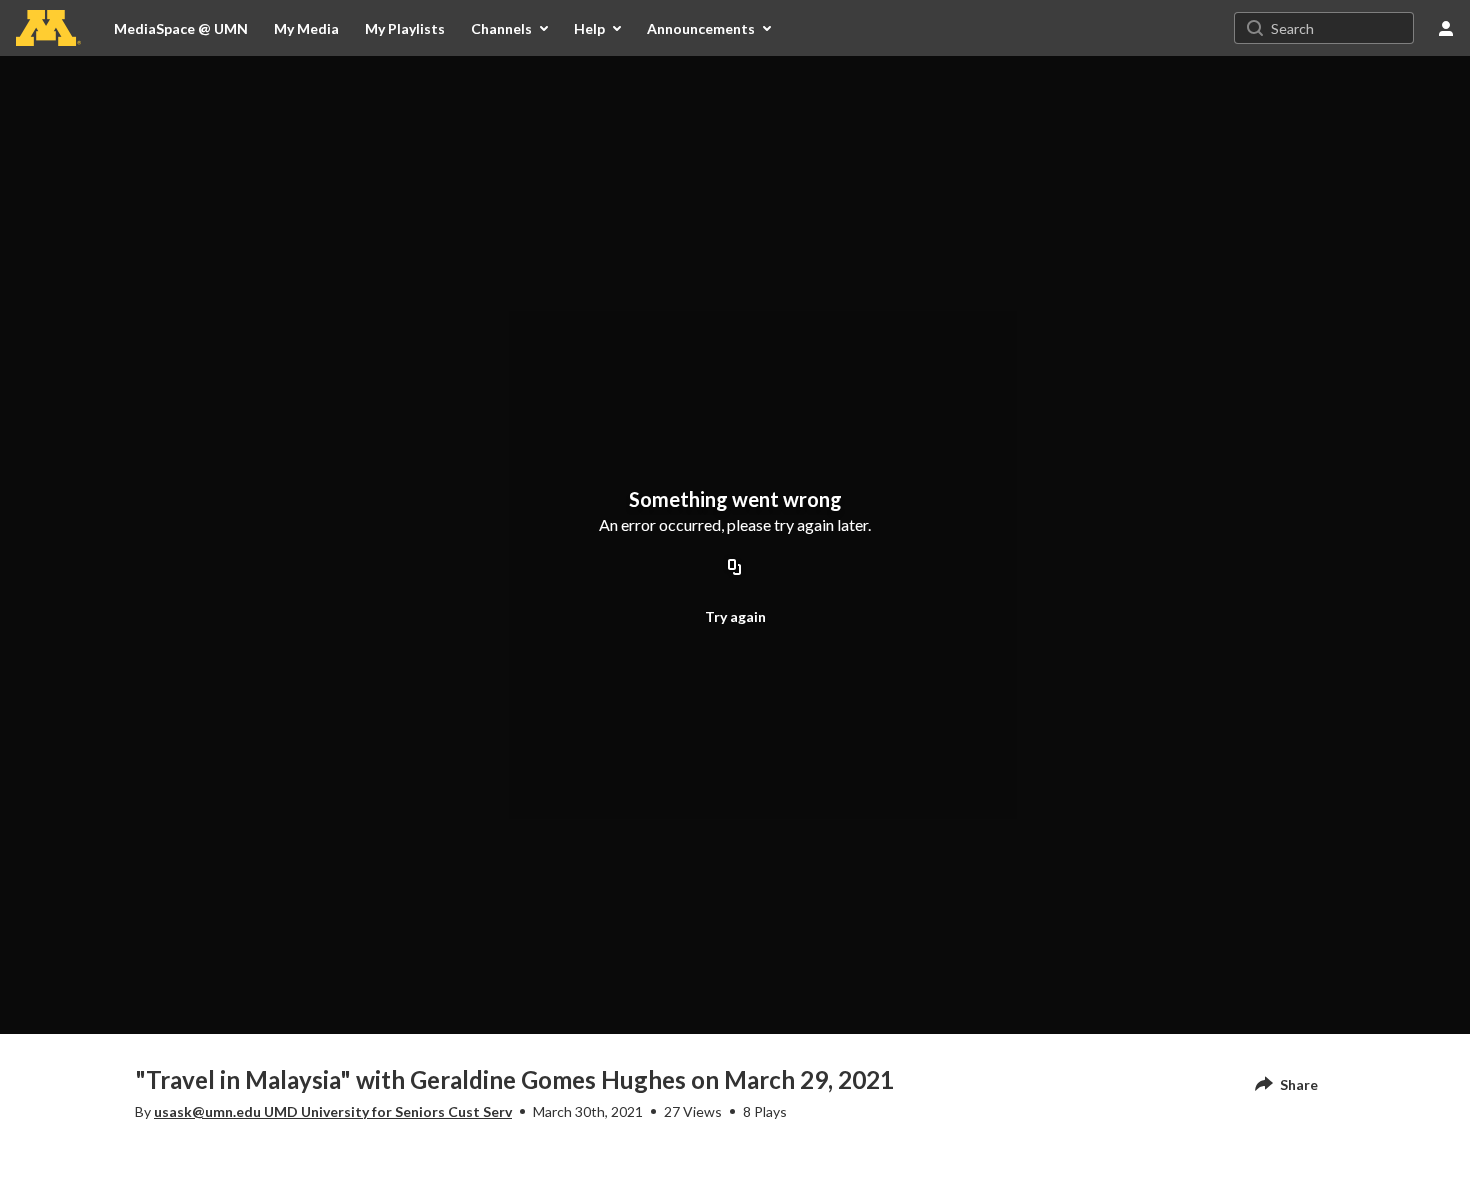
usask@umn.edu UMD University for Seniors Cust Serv (333, 1111)
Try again (735, 616)
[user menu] (1446, 28)
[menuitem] (306, 28)
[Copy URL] (735, 568)
